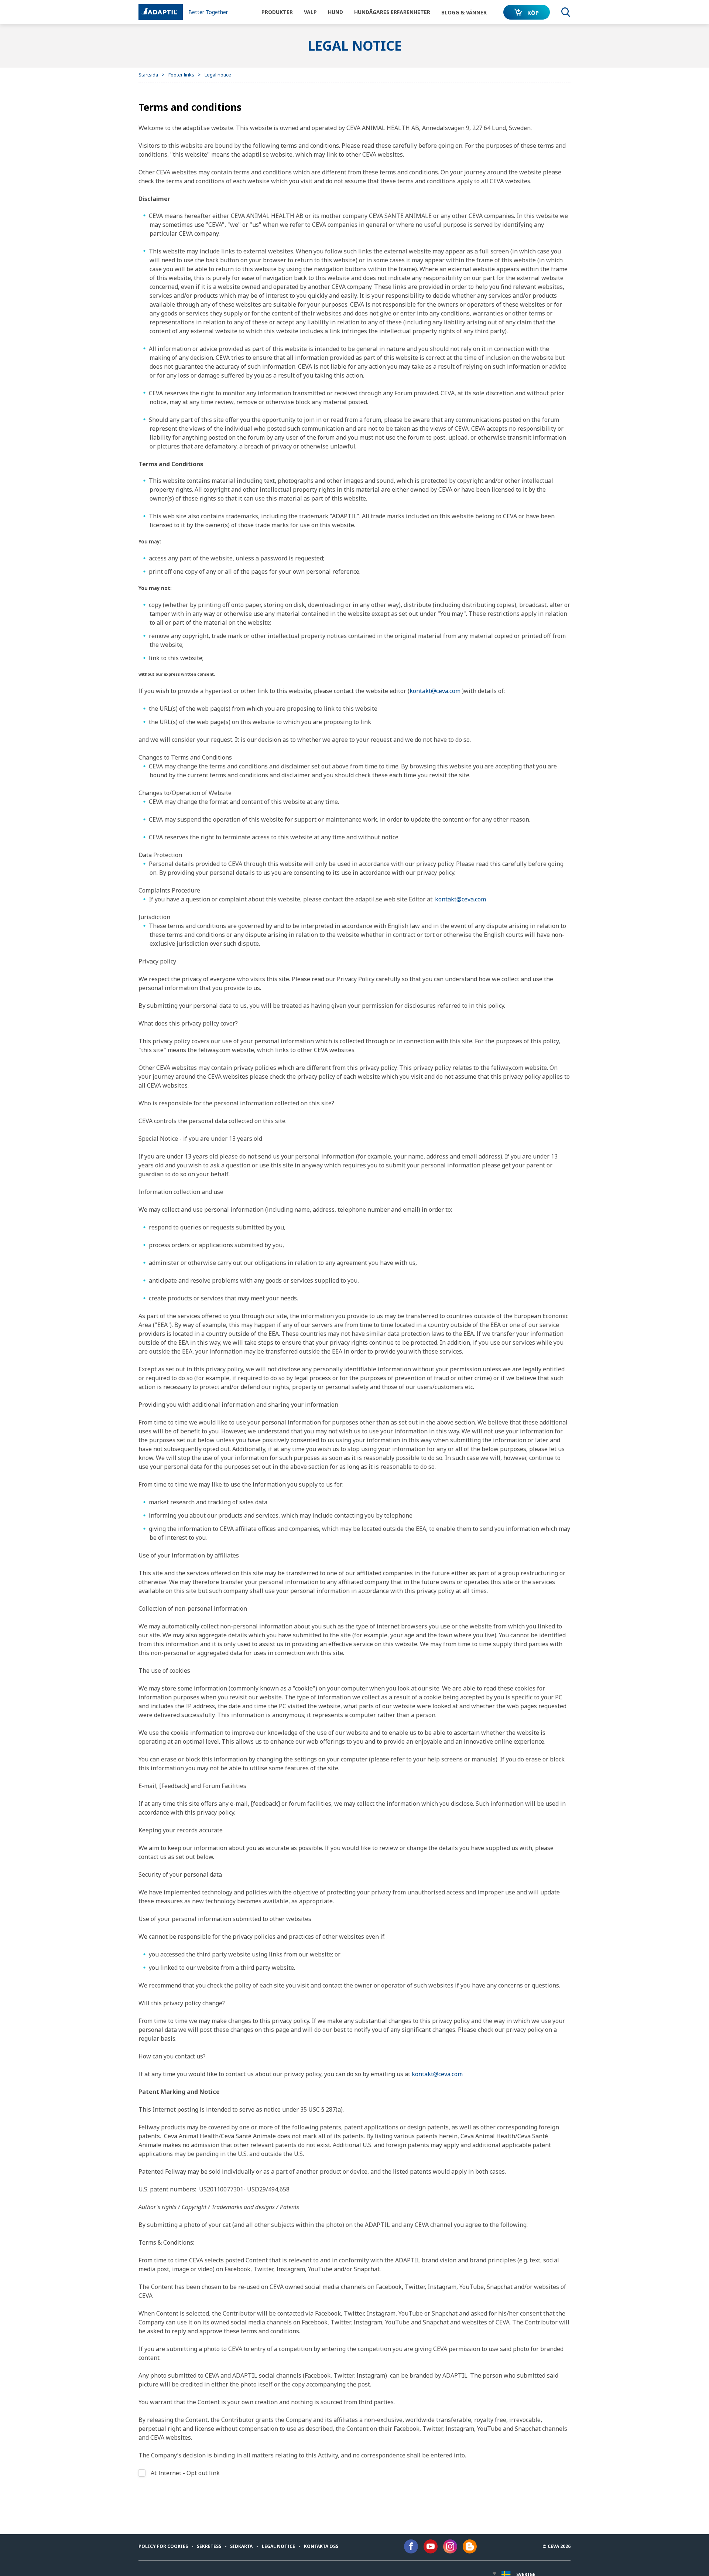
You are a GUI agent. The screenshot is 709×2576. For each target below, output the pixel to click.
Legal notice (278, 2546)
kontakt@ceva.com (435, 691)
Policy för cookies (163, 2546)
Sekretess (209, 2546)
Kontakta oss (321, 2546)
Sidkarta (241, 2546)
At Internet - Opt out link (185, 2473)
